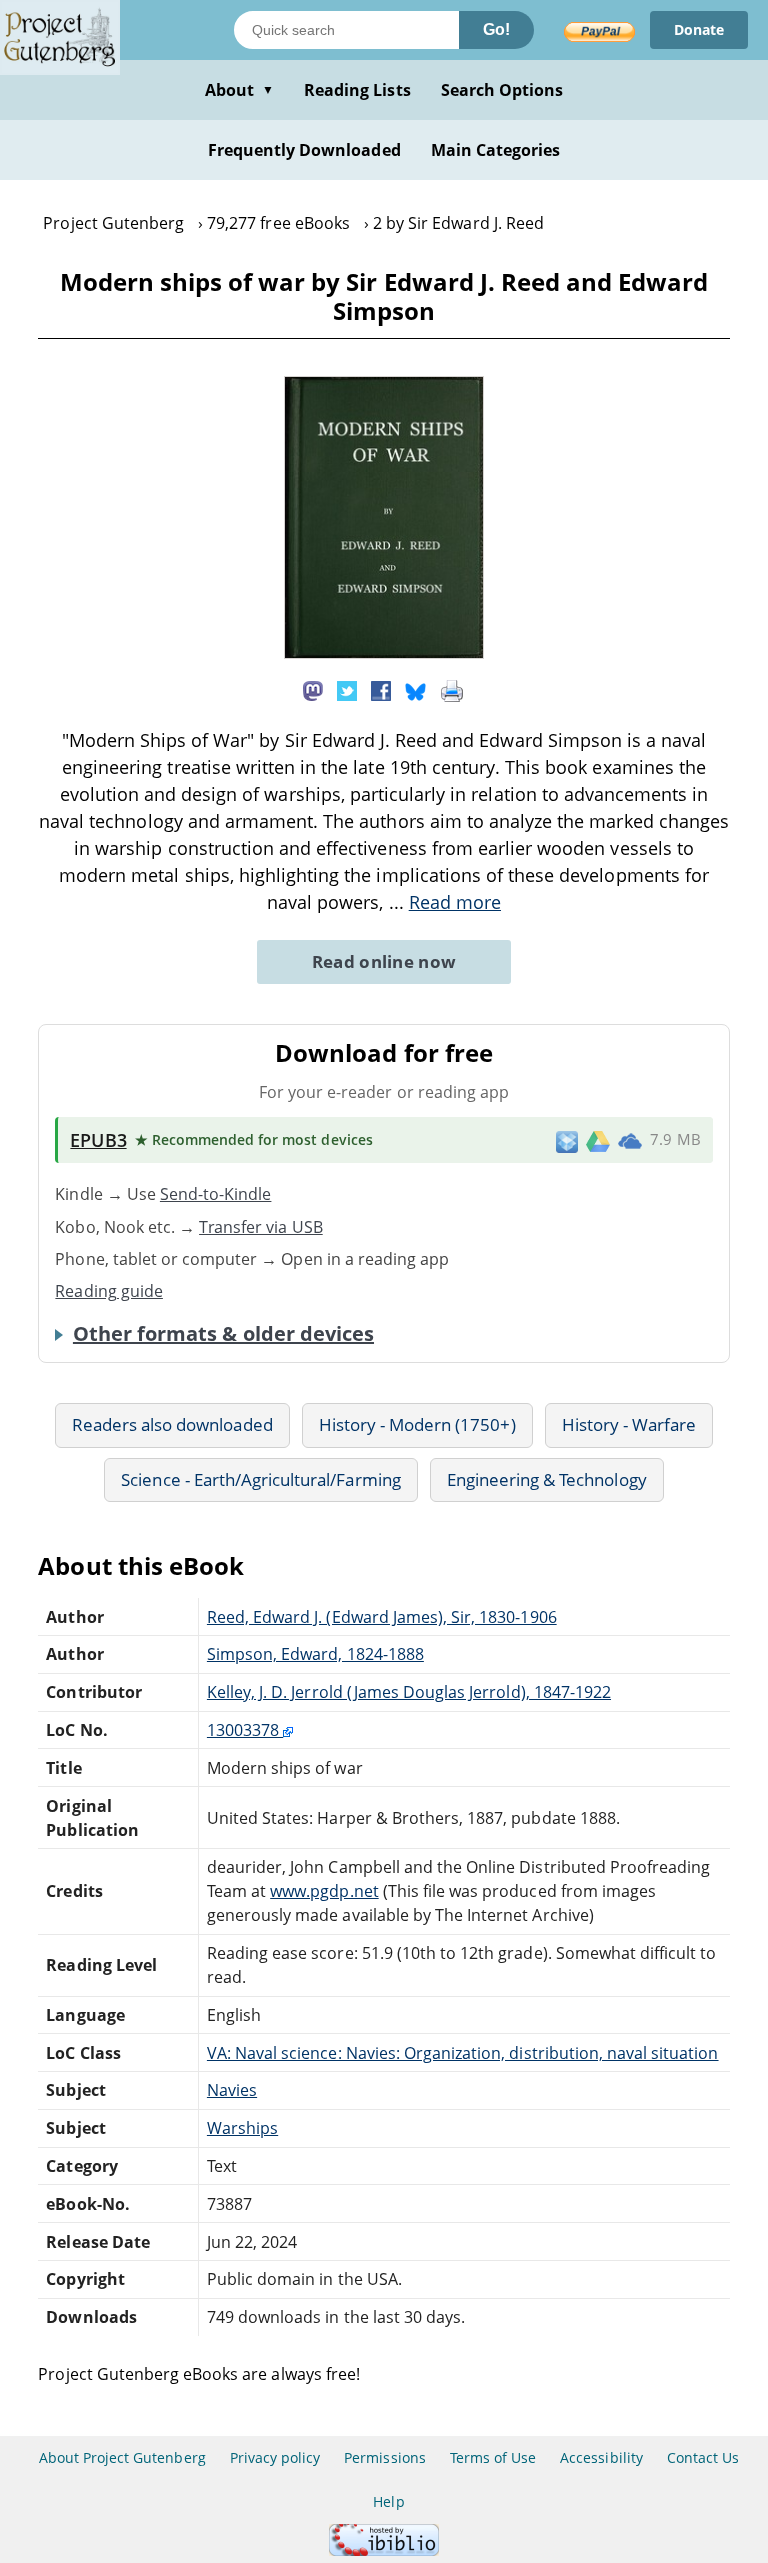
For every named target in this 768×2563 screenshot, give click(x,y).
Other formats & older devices (223, 1334)
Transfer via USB (261, 1227)
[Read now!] (384, 653)
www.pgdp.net (324, 1891)
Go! (496, 29)
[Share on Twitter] (347, 690)
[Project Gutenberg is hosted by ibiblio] (384, 2550)
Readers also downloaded (172, 1424)
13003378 (245, 1730)
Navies (232, 2090)
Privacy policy (275, 2457)
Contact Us (703, 2457)
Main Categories (496, 150)
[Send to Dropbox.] (567, 1140)
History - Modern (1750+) (417, 1424)
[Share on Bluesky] (416, 690)
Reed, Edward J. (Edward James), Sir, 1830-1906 (382, 1617)
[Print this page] (452, 690)
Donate (699, 29)
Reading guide (109, 1291)
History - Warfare (629, 1424)
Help (388, 2501)
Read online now (384, 961)
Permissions (384, 2457)
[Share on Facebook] (381, 690)
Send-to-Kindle (216, 1194)
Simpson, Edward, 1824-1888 (315, 1654)
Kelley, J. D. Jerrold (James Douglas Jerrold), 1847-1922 (409, 1692)
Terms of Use (493, 2457)
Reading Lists (357, 90)
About (239, 90)
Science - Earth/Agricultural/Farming (260, 1479)
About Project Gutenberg (122, 2457)
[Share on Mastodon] (313, 690)
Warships (242, 2128)
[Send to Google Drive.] (598, 1140)
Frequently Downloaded (304, 150)
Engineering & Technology (547, 1479)
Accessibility (601, 2457)
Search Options (502, 90)
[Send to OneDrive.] (630, 1140)
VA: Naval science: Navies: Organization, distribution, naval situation (463, 2053)
